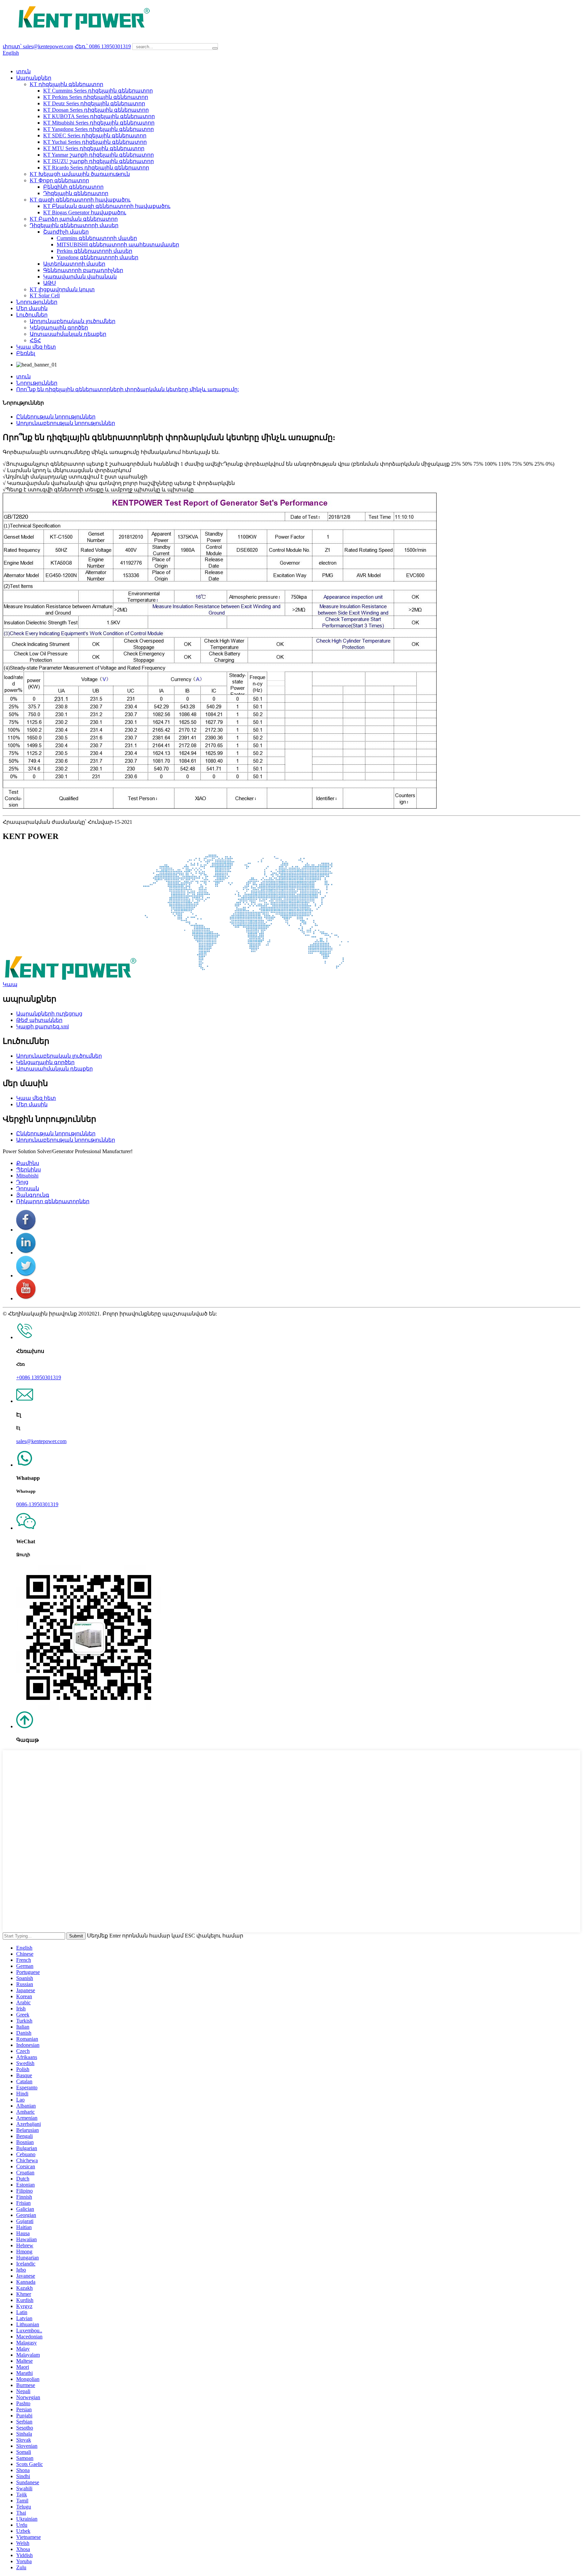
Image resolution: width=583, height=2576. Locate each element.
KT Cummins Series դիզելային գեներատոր (98, 91)
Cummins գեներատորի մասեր (97, 238)
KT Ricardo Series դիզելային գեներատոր (96, 168)
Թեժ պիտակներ (39, 1020)
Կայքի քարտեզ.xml (43, 1026)
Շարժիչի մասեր (66, 232)
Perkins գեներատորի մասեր (94, 251)
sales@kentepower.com (41, 1441)
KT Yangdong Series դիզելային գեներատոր (99, 129)
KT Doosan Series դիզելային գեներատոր (96, 110)
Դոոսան (28, 1188)
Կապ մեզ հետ (36, 347)
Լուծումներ (32, 315)
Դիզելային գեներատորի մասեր (74, 225)
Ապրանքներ (34, 78)
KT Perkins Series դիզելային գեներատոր (96, 97)
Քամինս (28, 1163)
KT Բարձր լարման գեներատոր (74, 219)
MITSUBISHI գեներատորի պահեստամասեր (118, 245)
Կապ (10, 984)
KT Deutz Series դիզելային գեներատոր (94, 103)
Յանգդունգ (33, 1195)
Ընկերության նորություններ (56, 417)
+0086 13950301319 (39, 1377)
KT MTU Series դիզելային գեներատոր (94, 148)
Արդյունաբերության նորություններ (66, 423)
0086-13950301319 (37, 1504)
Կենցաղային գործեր (59, 328)
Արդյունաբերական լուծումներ (73, 321)
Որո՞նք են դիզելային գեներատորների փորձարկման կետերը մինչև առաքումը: (128, 389)
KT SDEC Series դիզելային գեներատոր (95, 135)
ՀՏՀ (35, 340)
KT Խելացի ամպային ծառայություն (80, 174)
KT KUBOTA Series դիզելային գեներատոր (99, 116)
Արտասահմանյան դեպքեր (68, 334)
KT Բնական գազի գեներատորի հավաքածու (107, 206)
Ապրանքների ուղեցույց (49, 1014)
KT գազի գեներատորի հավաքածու (80, 200)
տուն (23, 71)
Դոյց (22, 1182)
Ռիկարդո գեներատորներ (53, 1201)
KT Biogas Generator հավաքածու (85, 212)
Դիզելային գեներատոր (76, 193)
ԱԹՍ (50, 283)
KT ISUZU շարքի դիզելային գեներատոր (99, 161)
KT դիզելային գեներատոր (66, 84)
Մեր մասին (32, 308)
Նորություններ (37, 302)
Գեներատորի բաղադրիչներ (83, 270)
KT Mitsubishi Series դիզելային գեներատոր (99, 123)
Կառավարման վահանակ (80, 277)
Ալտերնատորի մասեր (74, 264)
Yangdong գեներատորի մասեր (98, 257)
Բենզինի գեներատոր (73, 187)
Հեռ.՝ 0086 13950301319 (103, 46)
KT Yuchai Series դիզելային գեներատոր (95, 142)
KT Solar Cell (45, 295)
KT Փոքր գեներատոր (59, 180)
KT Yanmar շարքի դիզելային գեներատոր (99, 155)
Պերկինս (29, 1170)
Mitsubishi (27, 1176)
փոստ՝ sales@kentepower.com (38, 46)
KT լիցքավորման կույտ (62, 289)
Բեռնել (26, 353)
